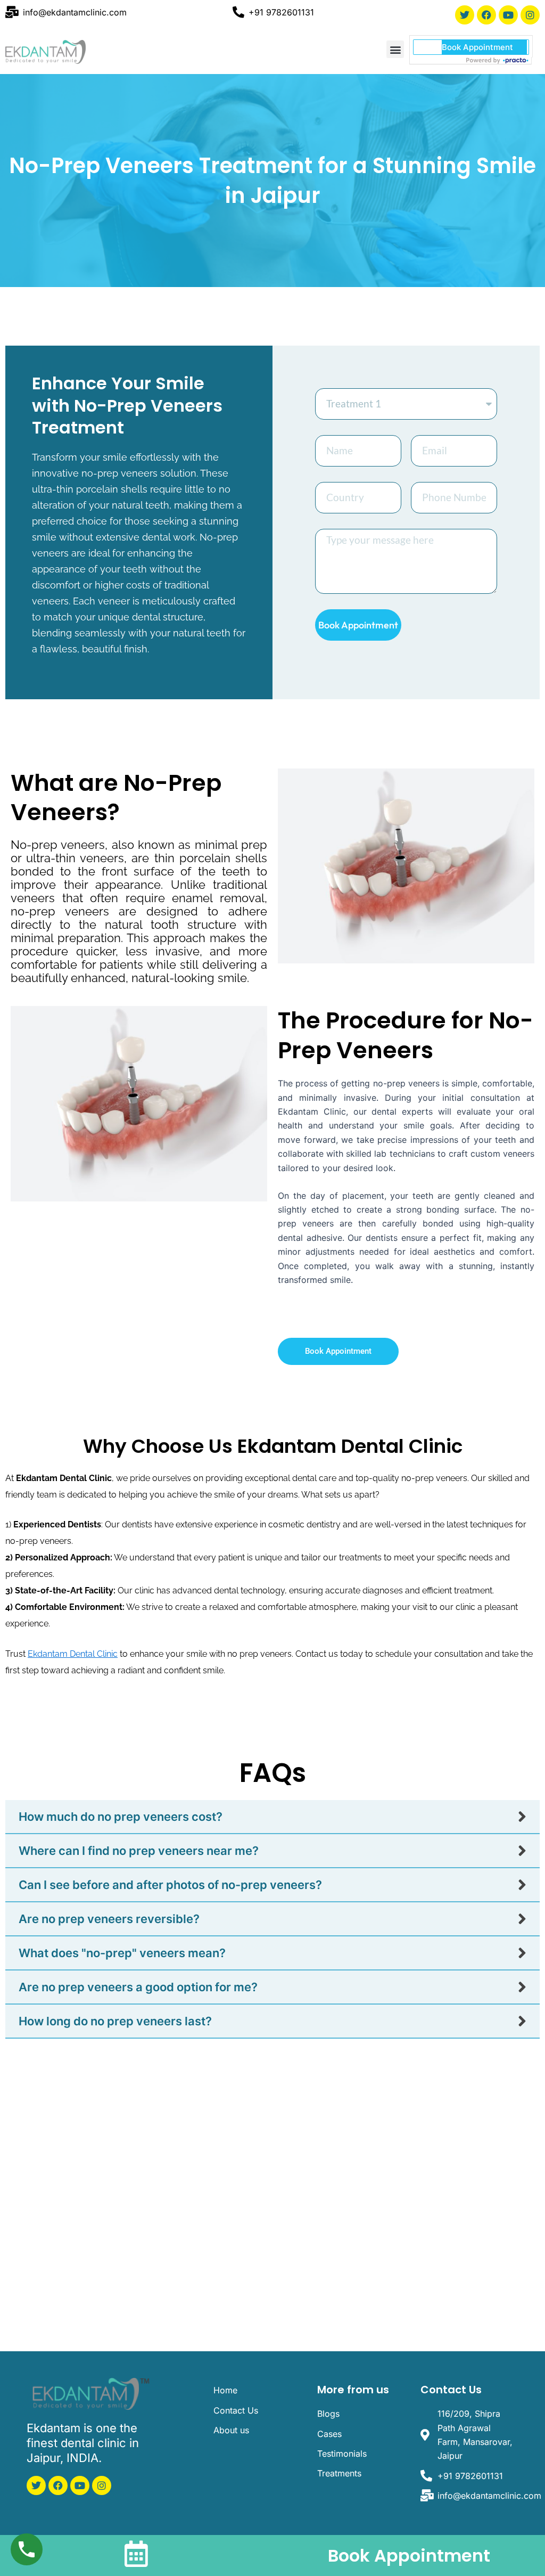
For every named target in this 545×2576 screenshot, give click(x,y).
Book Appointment (409, 2555)
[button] (395, 49)
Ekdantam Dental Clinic (73, 1654)
